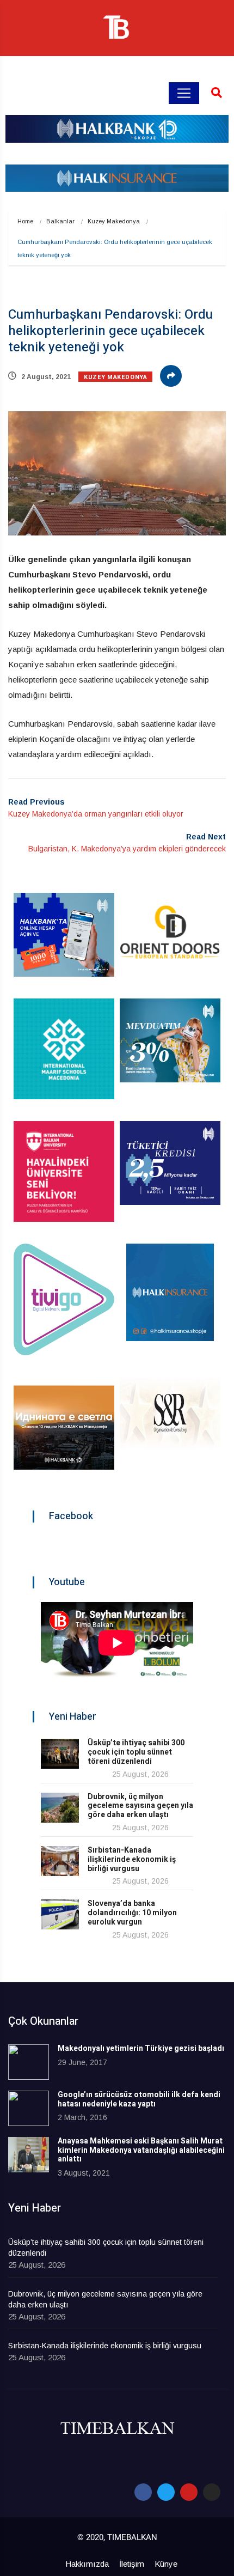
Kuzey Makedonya (114, 221)
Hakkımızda (87, 2564)
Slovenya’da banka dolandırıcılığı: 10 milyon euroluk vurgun (132, 1913)
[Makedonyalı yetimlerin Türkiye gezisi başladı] (29, 2062)
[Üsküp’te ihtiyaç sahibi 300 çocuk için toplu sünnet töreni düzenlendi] (60, 1754)
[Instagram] (212, 2492)
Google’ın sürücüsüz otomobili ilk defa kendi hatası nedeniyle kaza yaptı (139, 2099)
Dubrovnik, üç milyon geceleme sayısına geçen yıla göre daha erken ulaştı (140, 1806)
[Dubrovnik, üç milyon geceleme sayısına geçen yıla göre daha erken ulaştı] (60, 1808)
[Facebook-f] (143, 2492)
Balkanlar (60, 221)
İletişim (132, 2564)
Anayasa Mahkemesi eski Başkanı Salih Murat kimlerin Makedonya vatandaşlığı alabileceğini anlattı (141, 2150)
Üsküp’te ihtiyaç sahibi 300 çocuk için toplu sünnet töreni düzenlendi (136, 1752)
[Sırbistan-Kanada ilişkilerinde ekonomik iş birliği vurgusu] (60, 1861)
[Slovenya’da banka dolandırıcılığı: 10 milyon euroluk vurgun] (60, 1914)
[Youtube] (189, 2492)
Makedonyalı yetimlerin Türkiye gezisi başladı (141, 2048)
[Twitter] (166, 2492)
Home (25, 221)
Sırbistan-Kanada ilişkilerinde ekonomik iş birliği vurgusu (132, 1859)
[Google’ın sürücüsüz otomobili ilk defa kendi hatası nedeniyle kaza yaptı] (29, 2108)
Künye (166, 2564)
